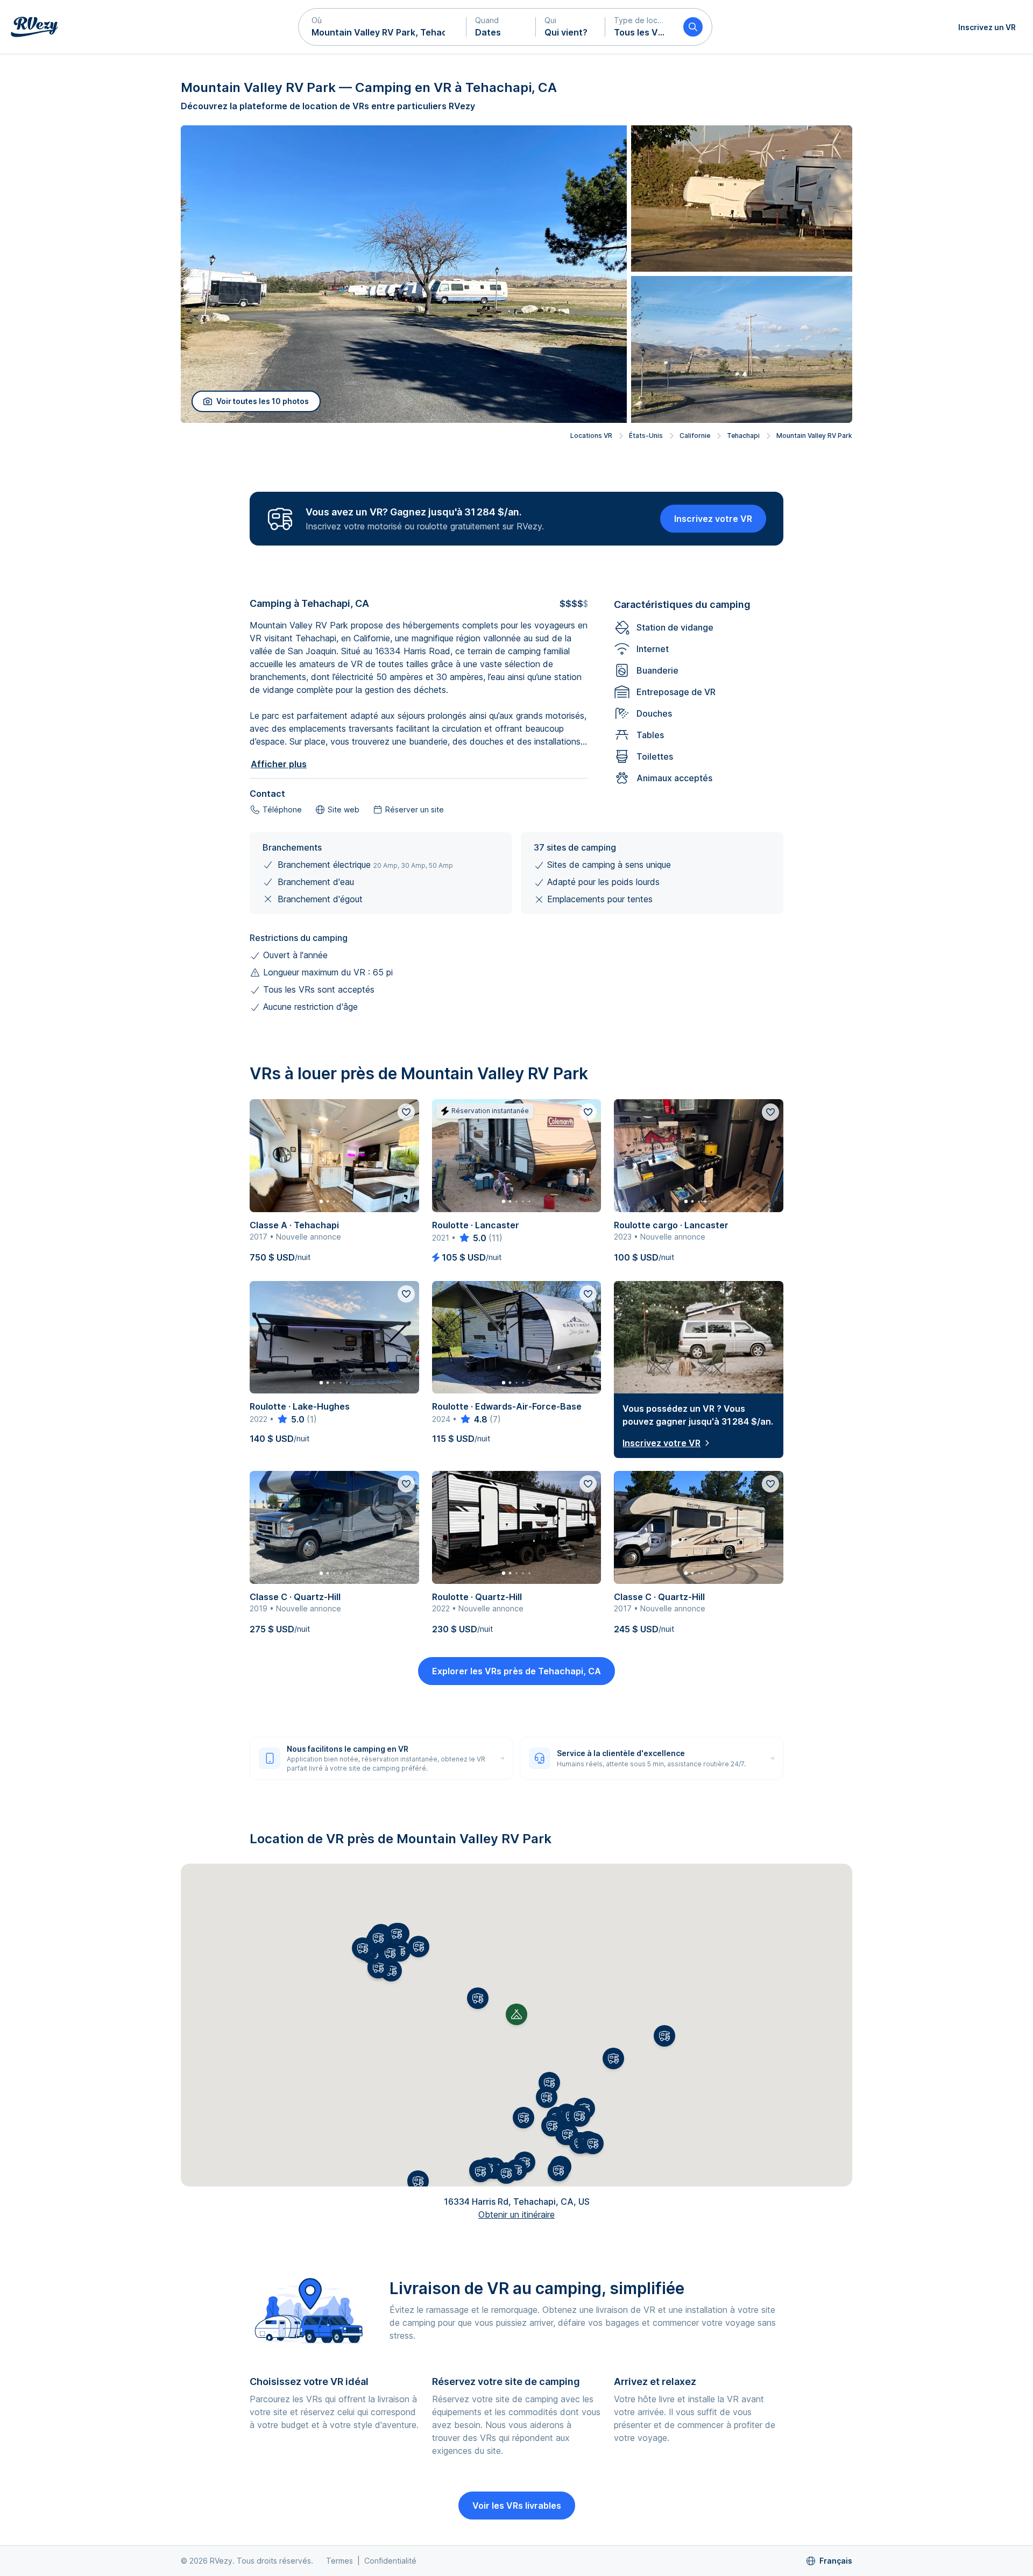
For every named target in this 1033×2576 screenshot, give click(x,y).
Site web (344, 809)
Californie (695, 436)
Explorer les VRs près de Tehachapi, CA (516, 1671)
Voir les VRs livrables (517, 2506)
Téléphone (282, 809)
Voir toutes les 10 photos (263, 401)
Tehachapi (743, 436)
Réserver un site (415, 809)
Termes (339, 2561)
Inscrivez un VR (987, 27)
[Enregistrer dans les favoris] (406, 1112)
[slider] (472, 1238)
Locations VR (591, 436)
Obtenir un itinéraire (516, 2214)
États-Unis (646, 436)
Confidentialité (390, 2561)
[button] (383, 27)
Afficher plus (279, 764)
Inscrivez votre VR (713, 519)
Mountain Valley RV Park (814, 436)
